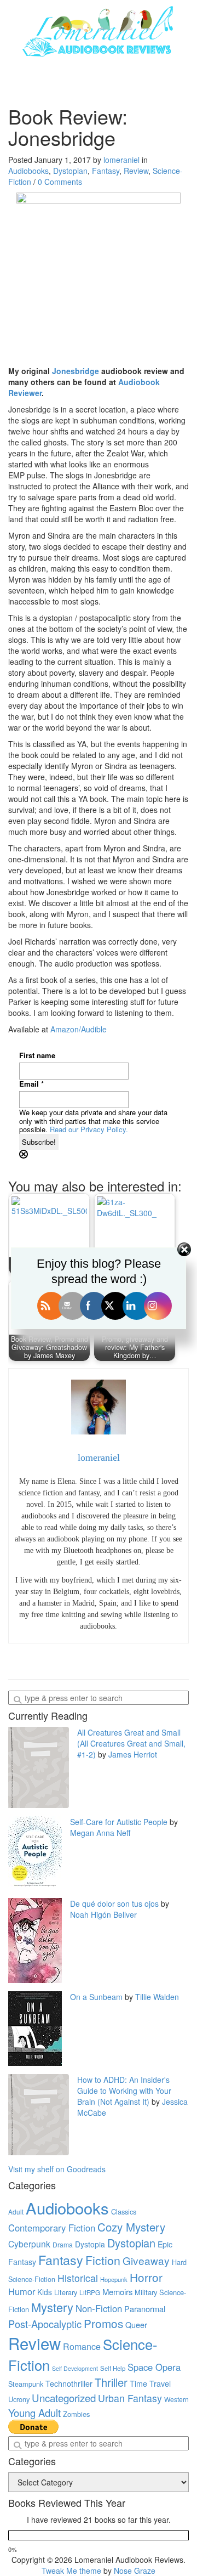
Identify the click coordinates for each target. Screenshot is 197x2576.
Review (136, 171)
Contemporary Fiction (52, 2228)
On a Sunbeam (96, 1997)
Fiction (103, 2260)
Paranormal (145, 2309)
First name (37, 1055)
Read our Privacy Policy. (89, 1129)
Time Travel (150, 2383)
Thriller (111, 2382)
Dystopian (70, 171)
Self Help (113, 2368)
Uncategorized (64, 2398)
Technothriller (69, 2383)
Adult (16, 2212)
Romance (82, 2346)
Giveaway (146, 2260)
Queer (136, 2324)
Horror (146, 2277)
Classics (124, 2211)
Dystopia (90, 2244)
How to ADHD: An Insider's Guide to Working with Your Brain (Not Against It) (124, 2091)
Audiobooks (28, 171)
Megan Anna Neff (100, 1833)
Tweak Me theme (71, 2571)
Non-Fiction (99, 2308)
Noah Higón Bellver (103, 1914)
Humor (22, 2291)
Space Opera (154, 2367)
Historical (78, 2278)
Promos (103, 2323)
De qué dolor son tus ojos (114, 1903)
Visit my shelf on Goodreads (57, 2169)
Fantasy (106, 171)
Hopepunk (114, 2279)
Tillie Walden (157, 1997)
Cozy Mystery (131, 2227)
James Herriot (133, 1754)
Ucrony (19, 2399)
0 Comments (60, 182)
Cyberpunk (29, 2244)
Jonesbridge (76, 371)
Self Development (75, 2368)
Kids (45, 2292)
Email (31, 1084)
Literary (66, 2292)
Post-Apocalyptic (45, 2324)
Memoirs (117, 2292)
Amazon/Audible (79, 1029)
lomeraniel (121, 160)
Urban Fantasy (130, 2398)
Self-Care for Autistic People (119, 1822)
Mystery (52, 2307)
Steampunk (26, 2384)
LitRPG (90, 2292)
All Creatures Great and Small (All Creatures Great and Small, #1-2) (131, 1743)
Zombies (76, 2414)
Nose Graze (135, 2571)
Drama (63, 2244)
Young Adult (34, 2413)
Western (176, 2399)
